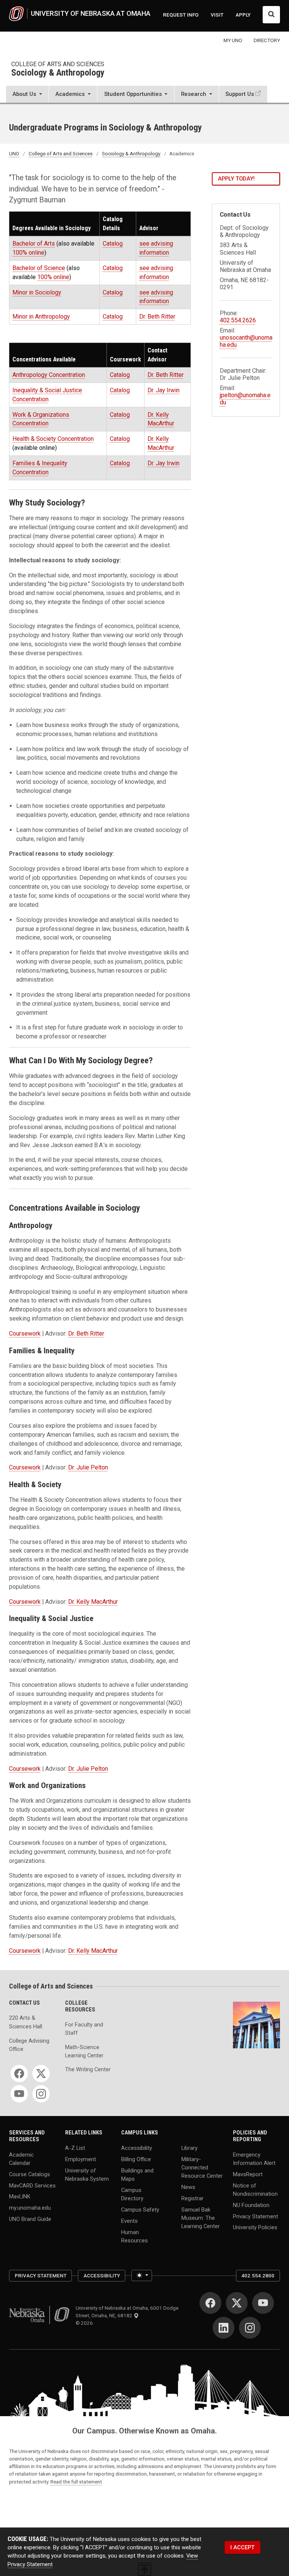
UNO (14, 153)
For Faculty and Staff (84, 2029)
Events (129, 2221)
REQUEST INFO (181, 15)
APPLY (243, 15)
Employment (81, 2159)
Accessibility (137, 2148)
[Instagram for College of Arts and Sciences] (41, 2094)
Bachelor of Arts (34, 244)
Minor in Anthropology (41, 316)
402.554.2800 (258, 2275)
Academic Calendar (21, 2159)
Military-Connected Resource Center (202, 2167)
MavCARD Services (32, 2185)
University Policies (255, 2227)
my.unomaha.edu (30, 2208)
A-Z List (75, 2148)
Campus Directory (132, 2194)
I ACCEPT (242, 2547)
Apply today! (236, 179)
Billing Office (136, 2159)
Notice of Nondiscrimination (255, 2189)
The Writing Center (88, 2069)
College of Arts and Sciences (58, 64)
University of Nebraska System (87, 2174)
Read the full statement (76, 2482)
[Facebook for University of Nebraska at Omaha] (210, 2303)
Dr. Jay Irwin (164, 390)
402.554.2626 (238, 320)
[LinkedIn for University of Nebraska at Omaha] (224, 2328)
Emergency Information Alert (254, 2159)
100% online (28, 253)
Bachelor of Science (39, 268)
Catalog (113, 244)
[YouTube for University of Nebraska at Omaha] (263, 2303)
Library (189, 2148)
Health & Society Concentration (53, 439)
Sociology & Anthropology (58, 73)
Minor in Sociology (37, 292)
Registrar (192, 2198)
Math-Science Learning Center (84, 2051)
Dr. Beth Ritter (157, 316)
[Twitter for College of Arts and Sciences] (41, 2074)
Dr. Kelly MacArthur (93, 1602)
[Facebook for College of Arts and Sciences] (19, 2074)
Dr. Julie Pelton (88, 1467)
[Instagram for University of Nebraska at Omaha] (250, 2328)
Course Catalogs (30, 2174)
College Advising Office (29, 2045)
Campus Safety (140, 2209)
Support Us (240, 94)
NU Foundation (251, 2205)
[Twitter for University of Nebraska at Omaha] (237, 2303)
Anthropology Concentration (49, 375)
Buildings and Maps (137, 2174)
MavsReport (248, 2174)
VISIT (217, 15)
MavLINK (20, 2197)
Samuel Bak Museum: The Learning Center (201, 2218)
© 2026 (85, 2323)
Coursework (25, 1334)
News (188, 2187)
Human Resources (135, 2236)
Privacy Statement (256, 2216)
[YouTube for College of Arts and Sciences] (19, 2094)
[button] (27, 95)
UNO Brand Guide (30, 2219)
